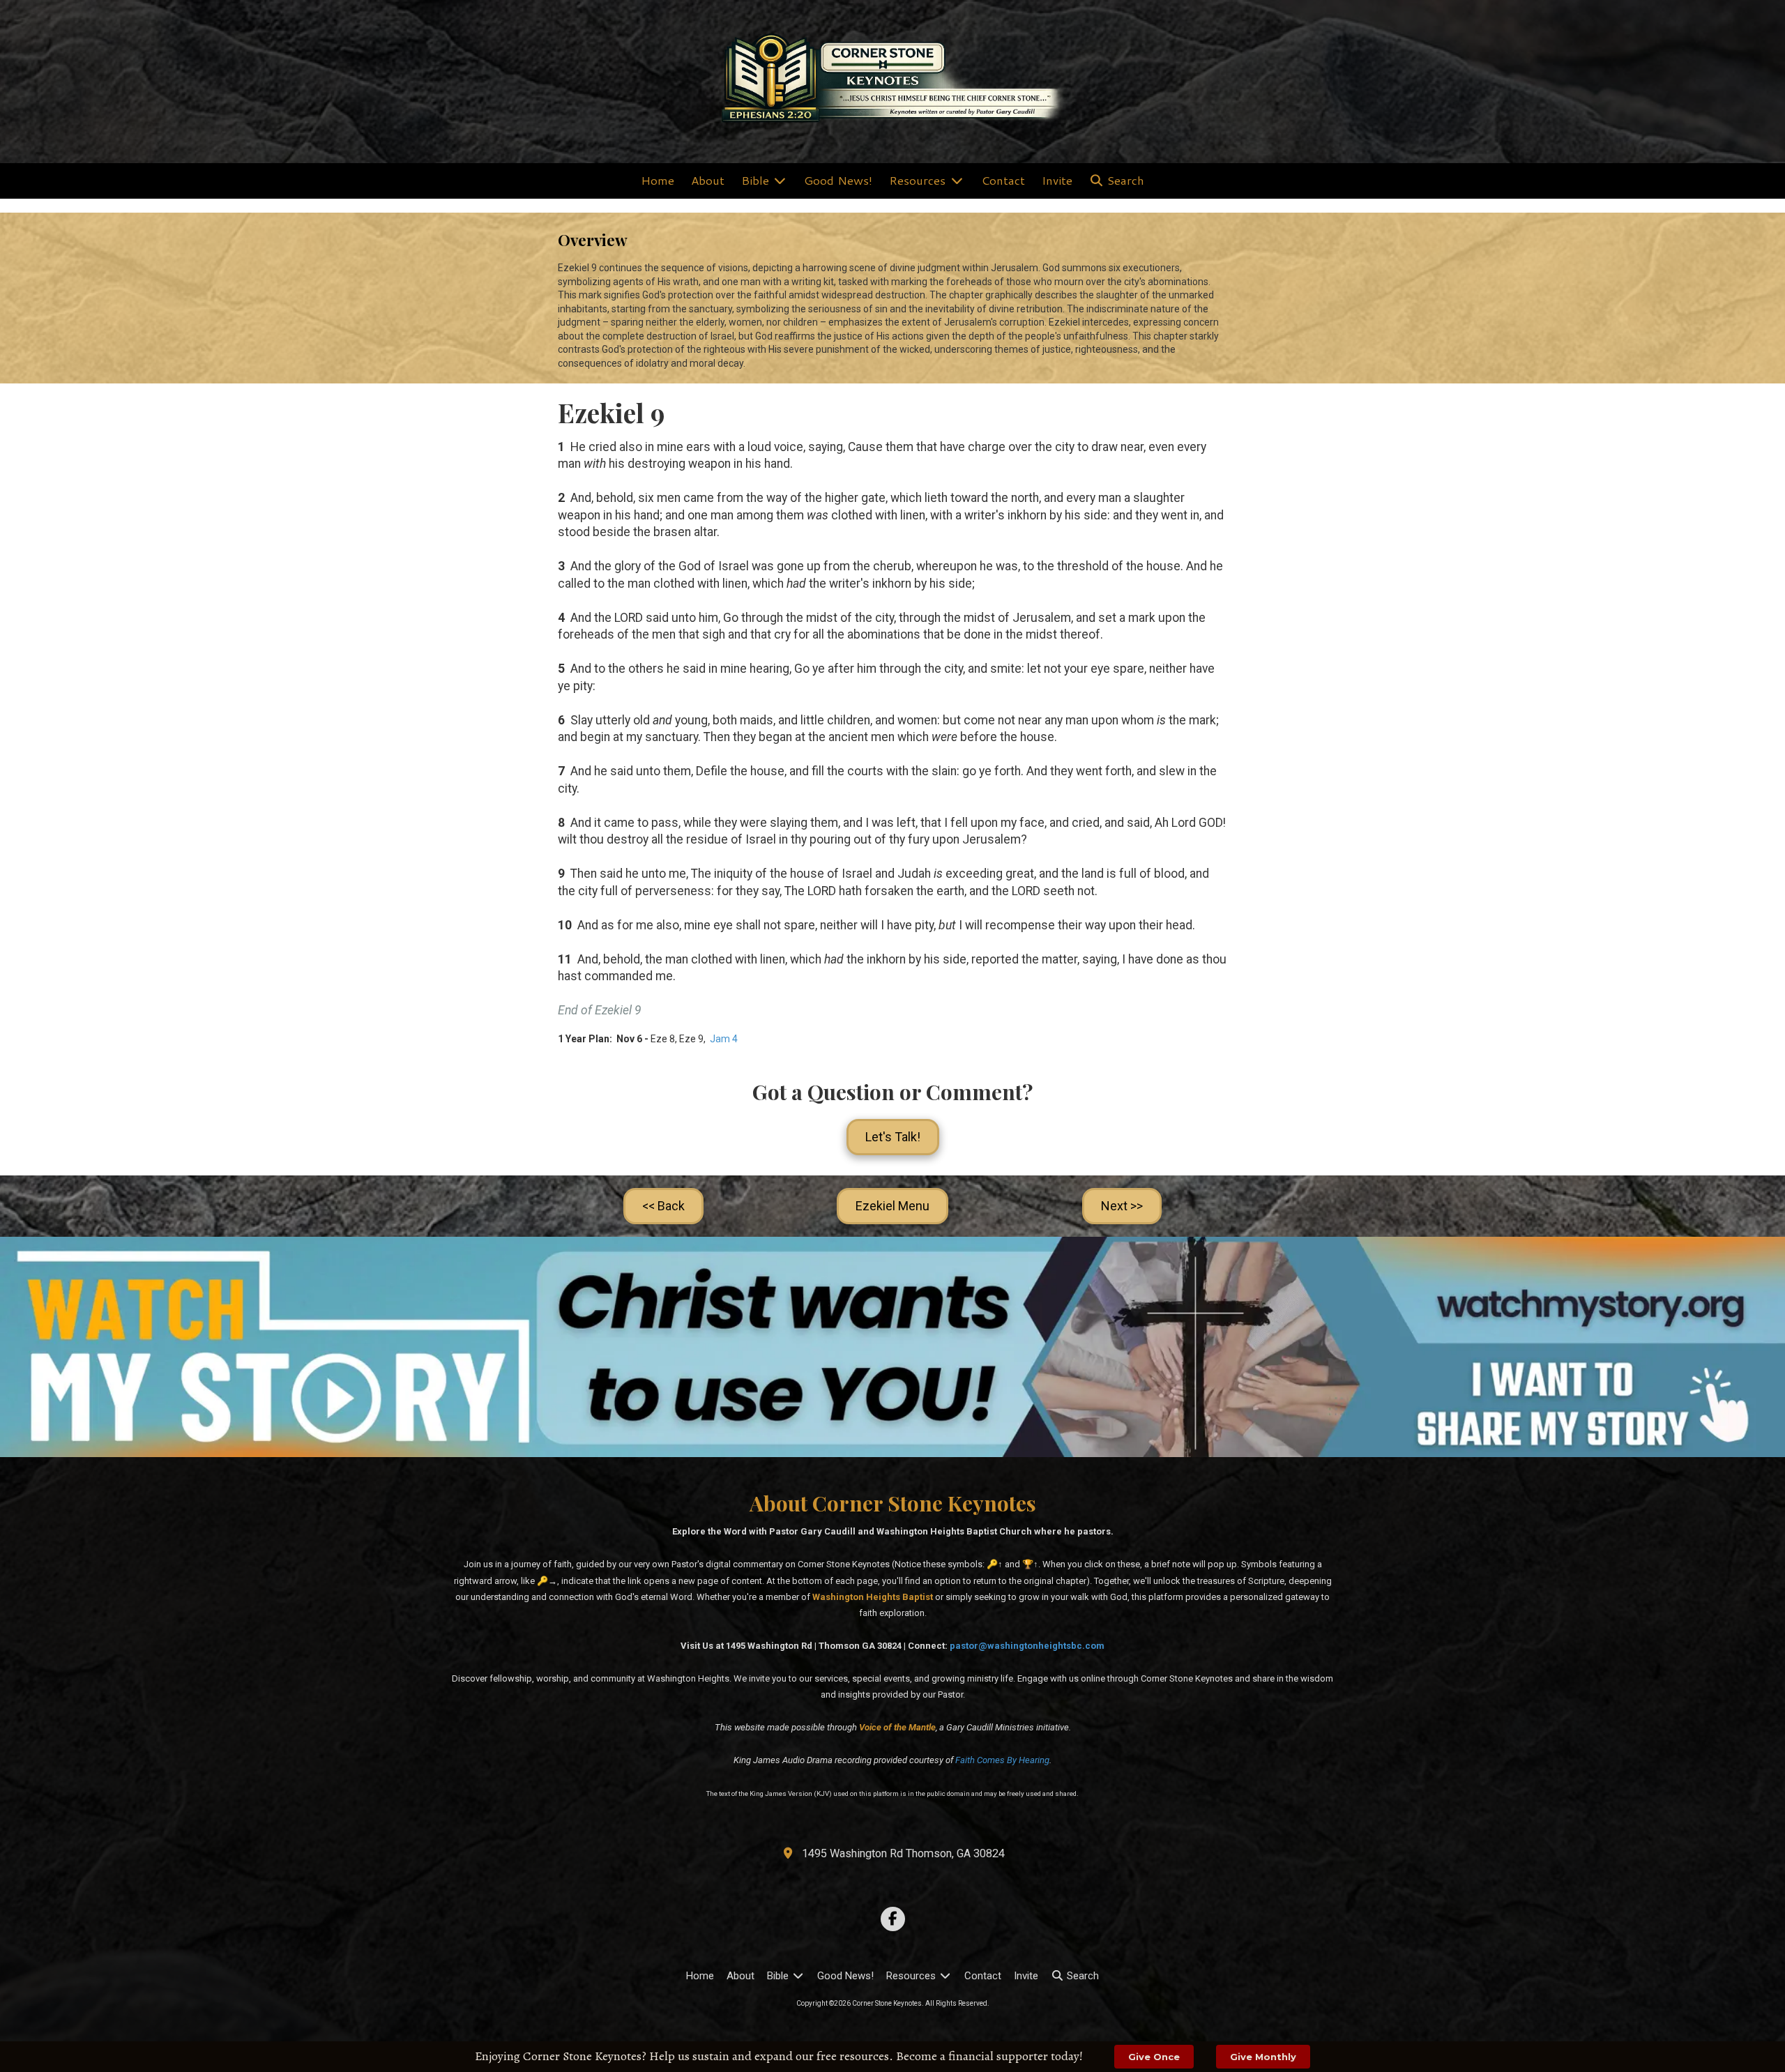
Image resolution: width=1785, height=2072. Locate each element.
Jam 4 (724, 1039)
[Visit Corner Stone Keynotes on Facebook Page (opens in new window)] (893, 1919)
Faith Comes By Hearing (1002, 1760)
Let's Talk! (893, 1137)
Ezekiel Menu (892, 1206)
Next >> (1122, 1206)
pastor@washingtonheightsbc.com (1027, 1646)
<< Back (663, 1206)
